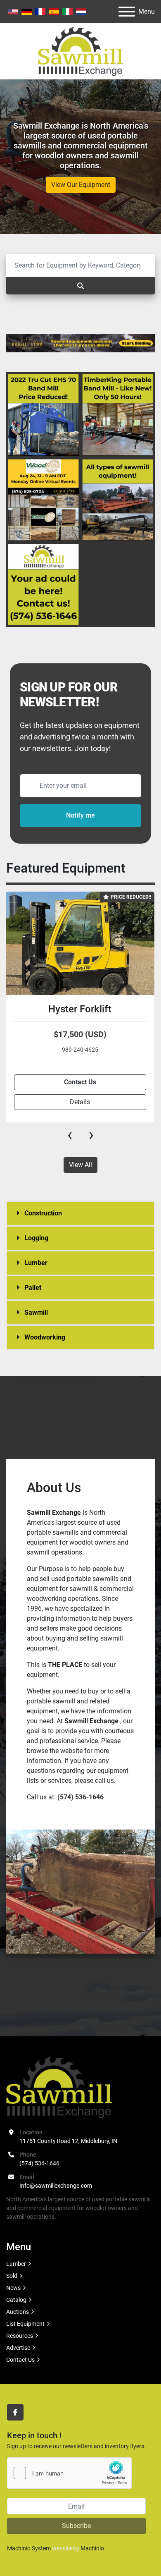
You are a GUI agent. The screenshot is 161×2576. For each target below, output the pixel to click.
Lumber (16, 2264)
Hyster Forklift (80, 1009)
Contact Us (20, 2360)
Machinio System (29, 2548)
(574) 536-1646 (39, 2163)
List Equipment (25, 2324)
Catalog (16, 2300)
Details (80, 1102)
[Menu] (127, 12)
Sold (12, 2276)
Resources (20, 2336)
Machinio (92, 2548)
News (13, 2288)
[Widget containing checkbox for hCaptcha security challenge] (69, 2473)
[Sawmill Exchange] (59, 2087)
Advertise (18, 2348)
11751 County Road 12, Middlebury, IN (68, 2141)
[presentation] (70, 1135)
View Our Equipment (81, 185)
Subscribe (76, 2526)
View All (80, 1165)
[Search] (80, 286)
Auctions (18, 2312)
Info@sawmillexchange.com (56, 2186)
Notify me (80, 815)
